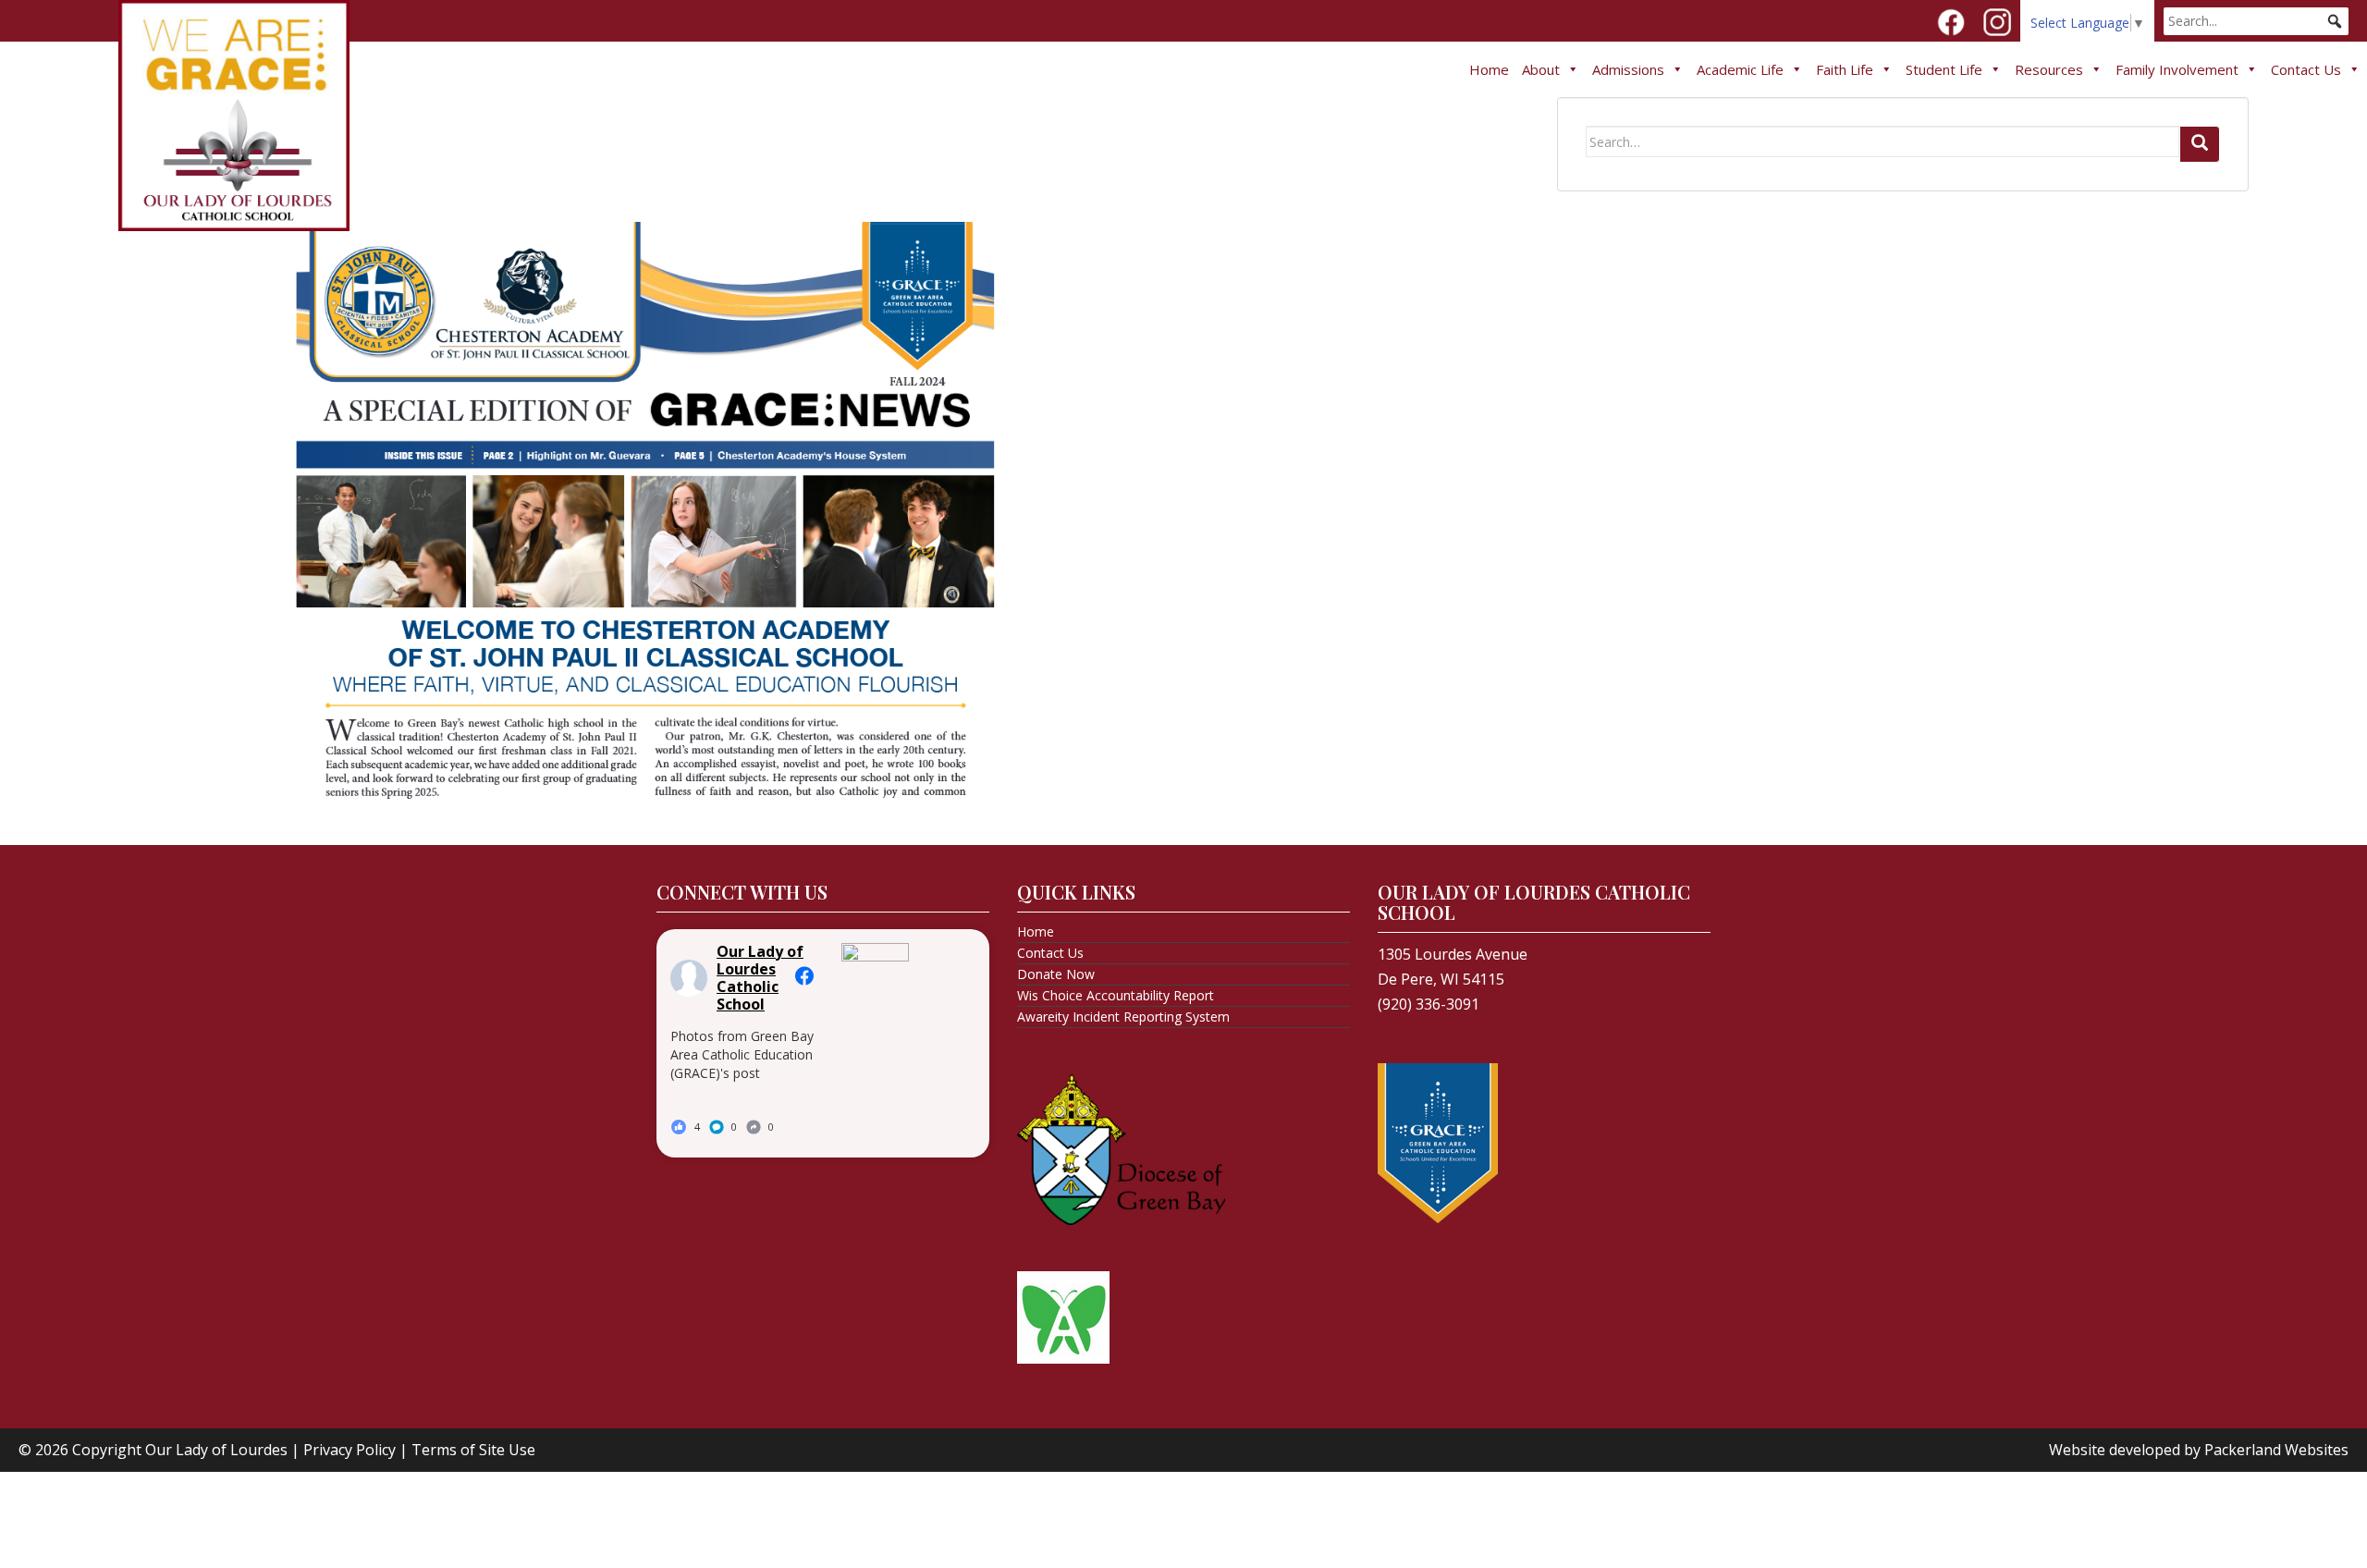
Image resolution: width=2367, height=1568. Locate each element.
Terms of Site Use (473, 1450)
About (1541, 69)
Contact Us (2306, 69)
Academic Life (1740, 69)
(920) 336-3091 (1429, 1004)
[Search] (2200, 144)
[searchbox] (2256, 21)
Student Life (1944, 69)
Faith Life (1845, 69)
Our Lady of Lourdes (216, 1450)
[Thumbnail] (645, 508)
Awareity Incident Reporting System (1123, 1017)
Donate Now (1056, 974)
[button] (2335, 21)
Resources (2049, 69)
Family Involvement (2177, 69)
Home (1489, 69)
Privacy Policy (350, 1450)
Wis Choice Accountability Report (1116, 995)
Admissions (1628, 69)
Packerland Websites (2276, 1450)
